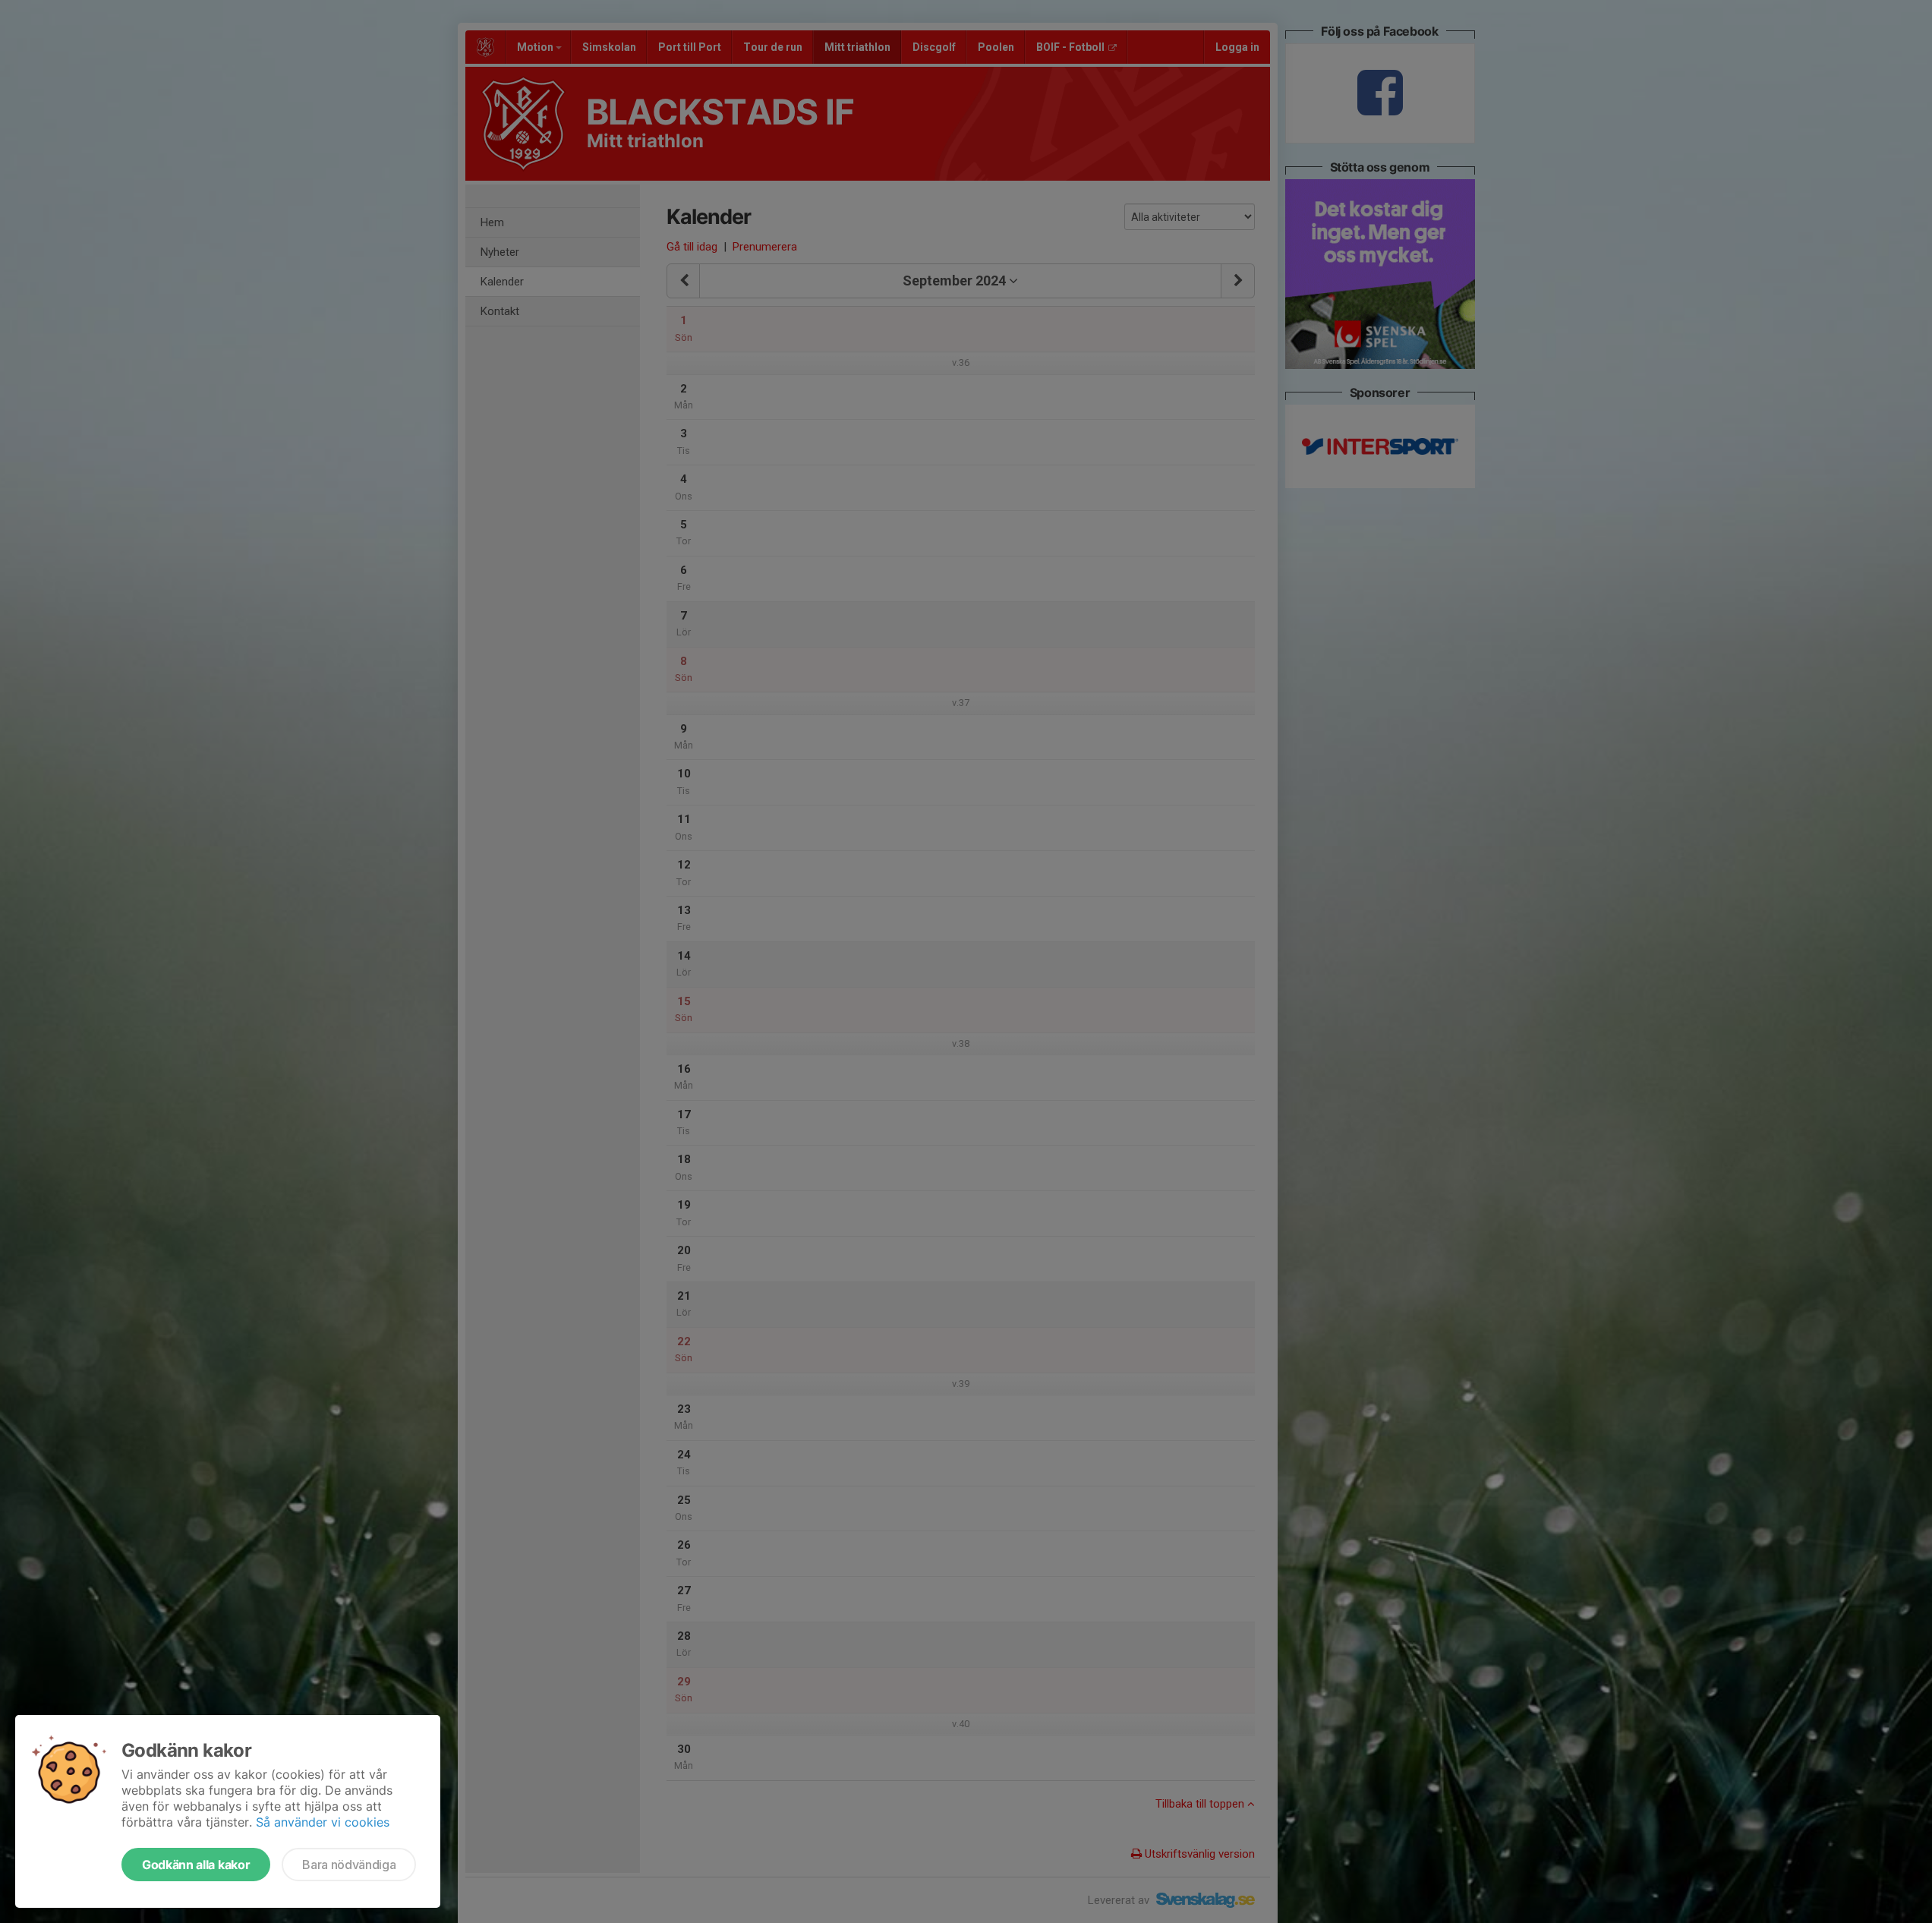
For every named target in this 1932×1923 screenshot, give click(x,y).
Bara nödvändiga (349, 1865)
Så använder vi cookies (323, 1822)
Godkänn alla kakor (196, 1865)
